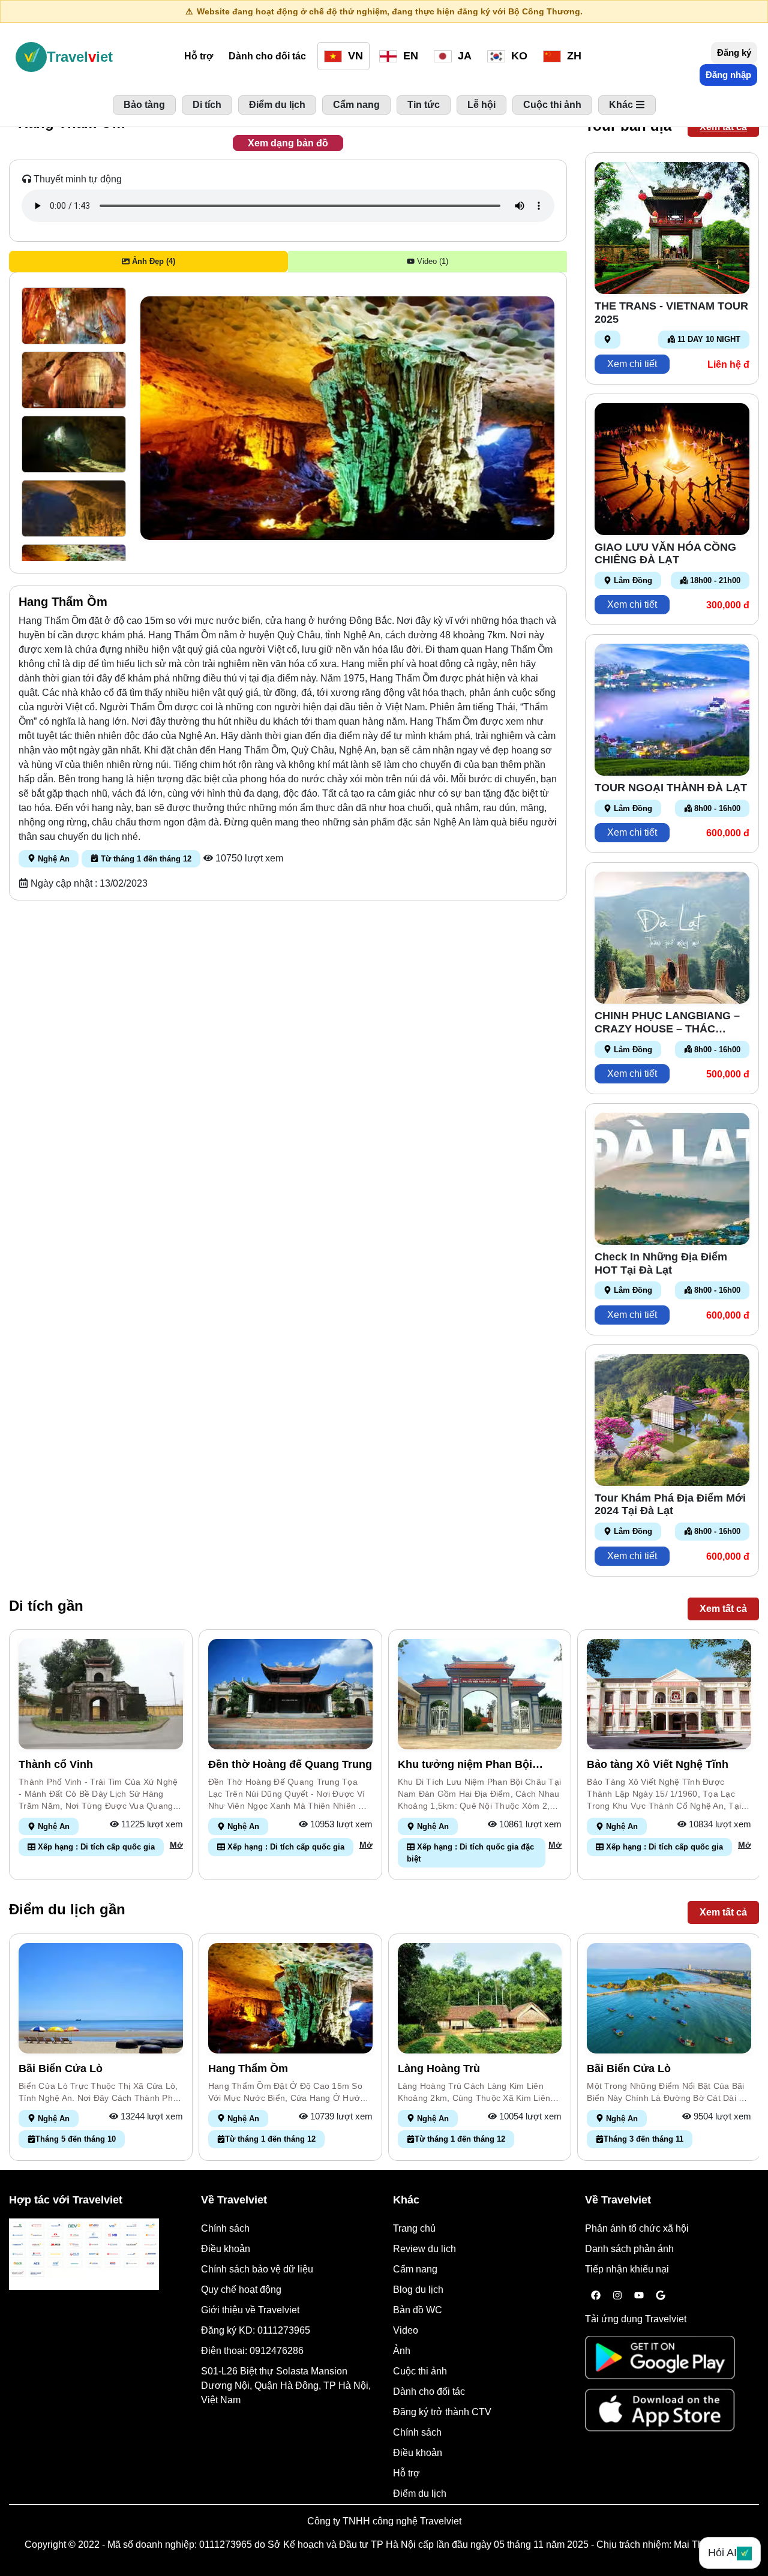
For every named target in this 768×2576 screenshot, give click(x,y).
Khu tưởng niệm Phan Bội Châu (465, 1765)
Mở (176, 1845)
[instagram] (617, 2296)
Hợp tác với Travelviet (66, 2200)
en (409, 56)
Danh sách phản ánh (629, 2249)
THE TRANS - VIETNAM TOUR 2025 (671, 313)
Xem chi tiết (632, 364)
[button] (74, 316)
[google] (661, 2296)
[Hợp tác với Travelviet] (84, 2254)
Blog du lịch (418, 2290)
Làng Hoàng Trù (439, 2068)
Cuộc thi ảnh (420, 2371)
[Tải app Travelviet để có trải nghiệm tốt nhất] (660, 2362)
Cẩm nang (415, 2269)
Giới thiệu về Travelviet (250, 2310)
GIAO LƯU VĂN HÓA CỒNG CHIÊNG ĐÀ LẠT (665, 554)
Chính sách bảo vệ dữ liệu (257, 2269)
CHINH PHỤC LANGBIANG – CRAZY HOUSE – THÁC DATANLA (667, 1023)
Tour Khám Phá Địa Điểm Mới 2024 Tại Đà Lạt (670, 1505)
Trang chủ (414, 2228)
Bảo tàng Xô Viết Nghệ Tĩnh (658, 1764)
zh (573, 56)
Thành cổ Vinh (56, 1764)
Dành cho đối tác (267, 56)
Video (406, 2330)
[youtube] (639, 2296)
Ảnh (402, 2351)
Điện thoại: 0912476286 (252, 2351)
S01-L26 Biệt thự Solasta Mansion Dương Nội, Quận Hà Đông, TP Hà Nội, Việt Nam (286, 2386)
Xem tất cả (723, 127)
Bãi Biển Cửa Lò (61, 2068)
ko (518, 56)
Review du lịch (424, 2249)
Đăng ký (734, 52)
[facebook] (596, 2296)
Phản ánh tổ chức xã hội (637, 2228)
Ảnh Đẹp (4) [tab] (152, 261)
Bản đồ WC (418, 2310)
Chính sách (225, 2228)
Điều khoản (226, 2249)
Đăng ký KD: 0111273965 (256, 2330)
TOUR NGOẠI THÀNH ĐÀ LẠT (671, 788)
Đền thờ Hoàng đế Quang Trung (290, 1764)
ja (463, 56)
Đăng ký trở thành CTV (442, 2412)
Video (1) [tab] (431, 261)
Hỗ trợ (199, 56)
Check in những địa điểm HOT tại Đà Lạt (661, 1263)
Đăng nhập (728, 75)
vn (354, 56)
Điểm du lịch (420, 2494)
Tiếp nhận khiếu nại (627, 2269)
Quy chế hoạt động (241, 2290)
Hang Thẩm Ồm (248, 2068)
